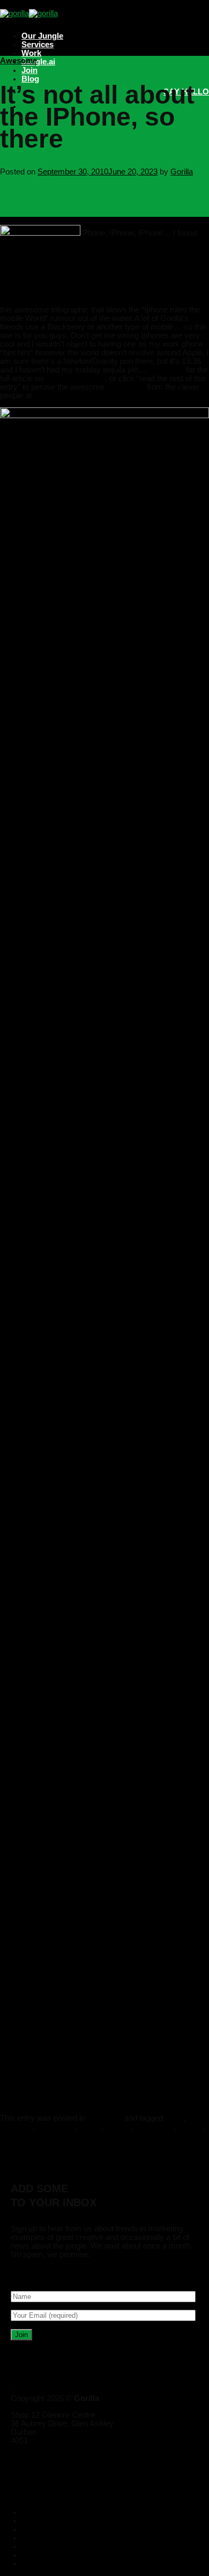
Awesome (18, 61)
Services (38, 45)
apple (174, 2118)
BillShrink (50, 396)
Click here (166, 370)
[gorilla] (29, 13)
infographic (126, 387)
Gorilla (182, 172)
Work (31, 53)
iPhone (190, 2127)
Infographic (154, 2127)
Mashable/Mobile (74, 378)
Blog (30, 79)
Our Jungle (42, 36)
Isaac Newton (24, 2135)
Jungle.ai (38, 62)
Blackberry (56, 2127)
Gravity (118, 2127)
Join (29, 70)
